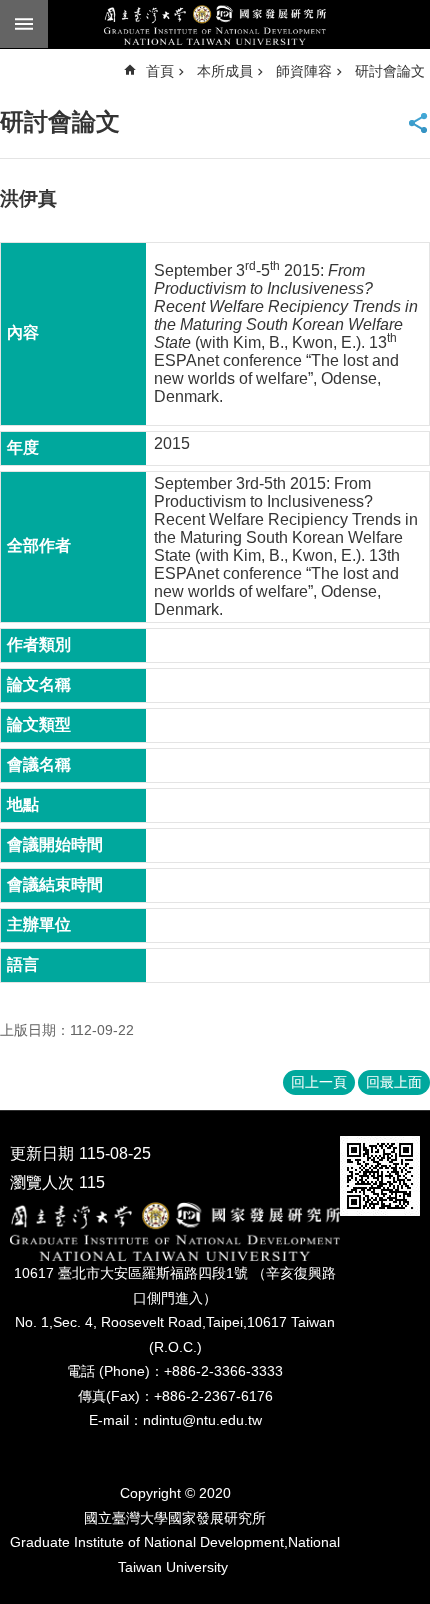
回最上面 (394, 1082)
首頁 (160, 71)
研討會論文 (390, 71)
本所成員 (225, 71)
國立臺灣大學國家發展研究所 (215, 25)
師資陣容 (304, 71)
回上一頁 (319, 1082)
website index (24, 24)
